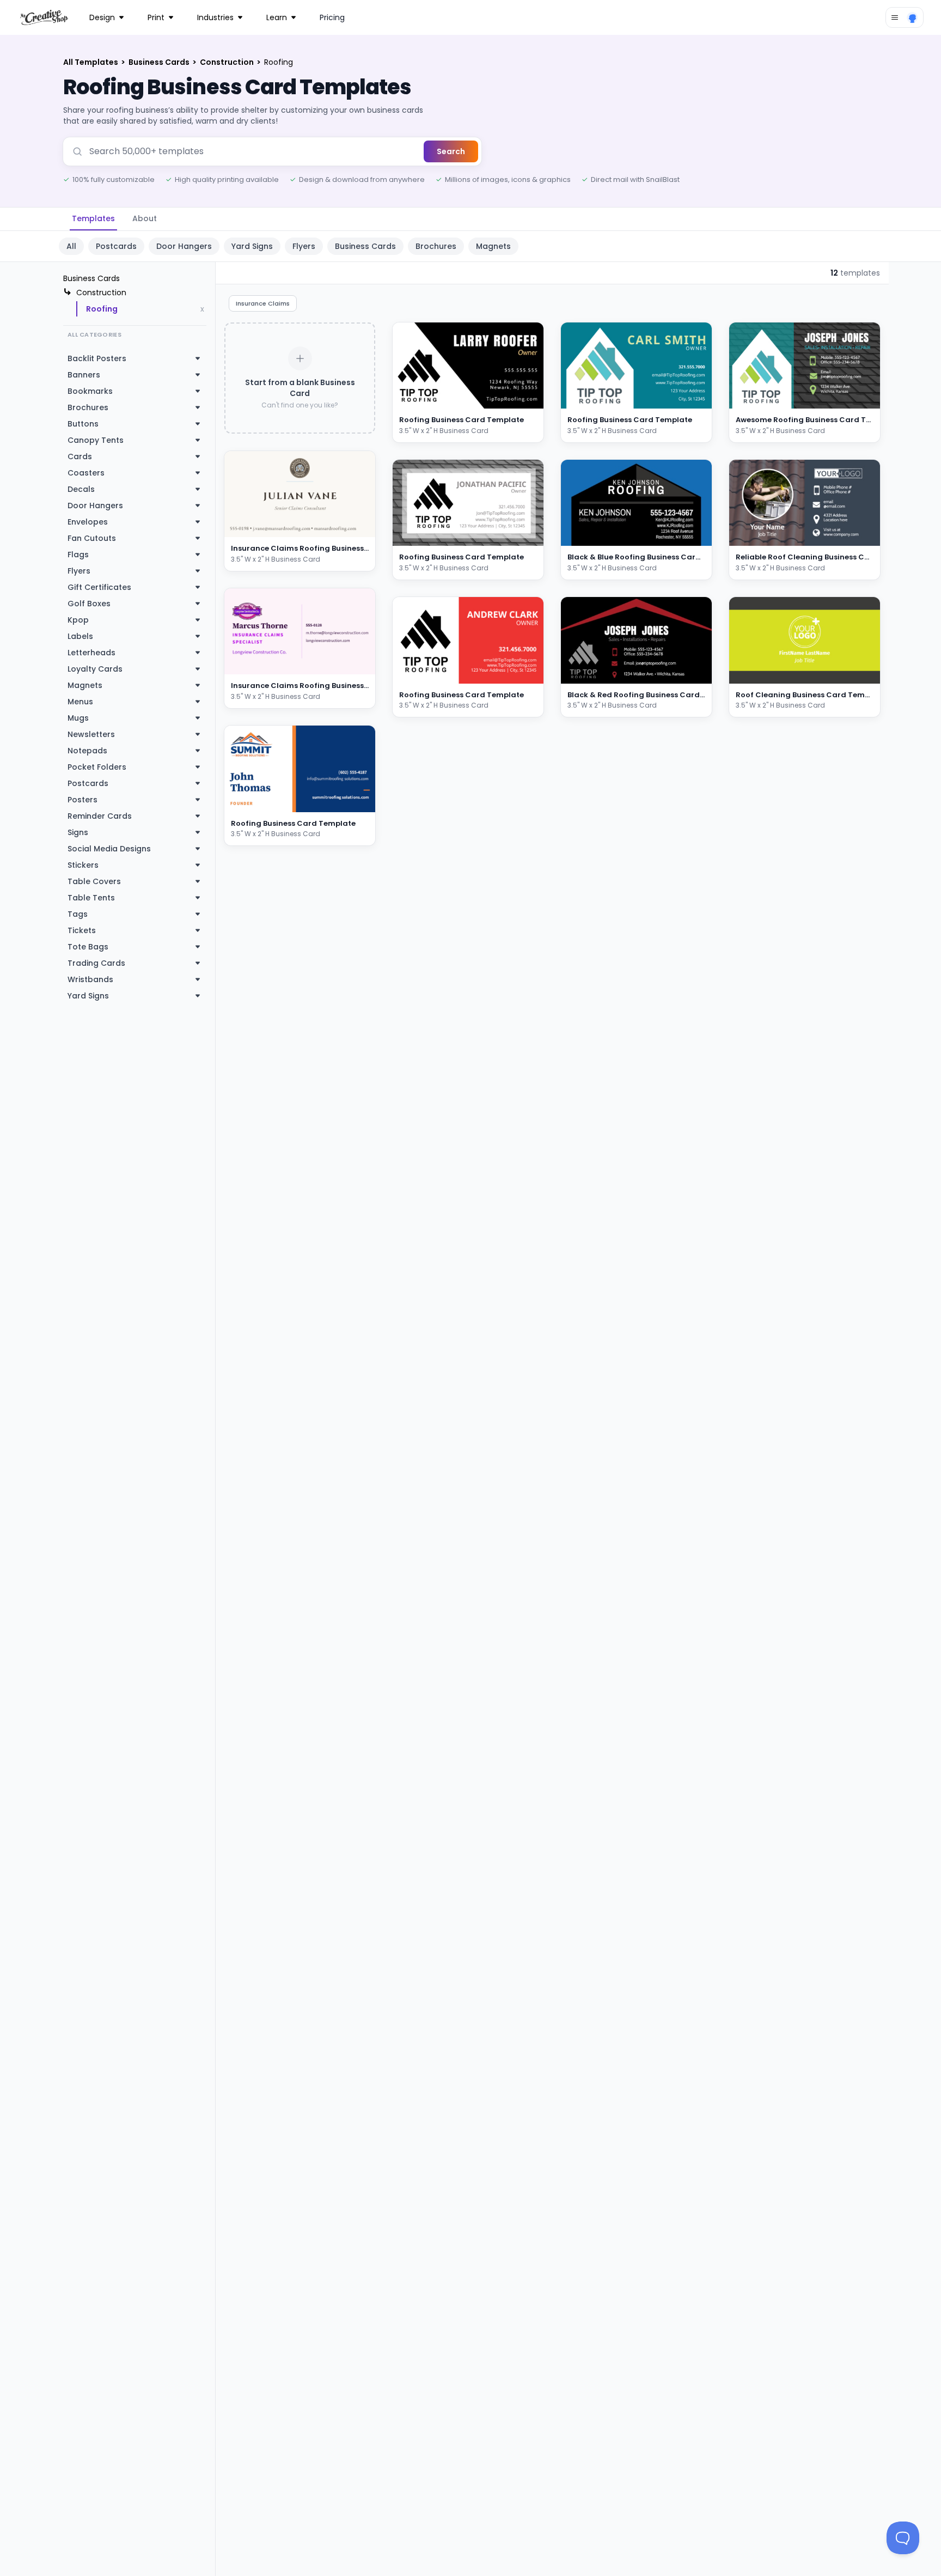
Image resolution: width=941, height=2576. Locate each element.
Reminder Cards (100, 816)
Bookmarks (90, 391)
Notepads (87, 751)
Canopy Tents (96, 440)
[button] (354, 527)
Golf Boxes (89, 604)
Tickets (82, 930)
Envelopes (88, 522)
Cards (80, 456)
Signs (78, 832)
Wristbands (90, 979)
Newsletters (91, 734)
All (71, 246)
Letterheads (91, 653)
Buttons (83, 424)
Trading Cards (96, 963)
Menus (80, 702)
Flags (78, 555)
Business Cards (160, 62)
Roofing (102, 309)
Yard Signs (252, 246)
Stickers (83, 865)
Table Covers (94, 881)
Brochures (436, 246)
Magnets (493, 246)
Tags (78, 914)
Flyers (304, 246)
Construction (228, 62)
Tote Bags (88, 947)
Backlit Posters (97, 358)
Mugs (78, 718)
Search (451, 151)
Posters (83, 800)
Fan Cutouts (92, 538)
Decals (81, 489)
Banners (84, 375)
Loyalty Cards (95, 669)
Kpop (78, 620)
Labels (80, 636)
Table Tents (91, 898)
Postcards (116, 246)
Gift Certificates (99, 587)
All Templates (91, 62)
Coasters (86, 473)
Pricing (332, 17)
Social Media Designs (109, 849)
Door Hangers (184, 246)
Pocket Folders (97, 767)
